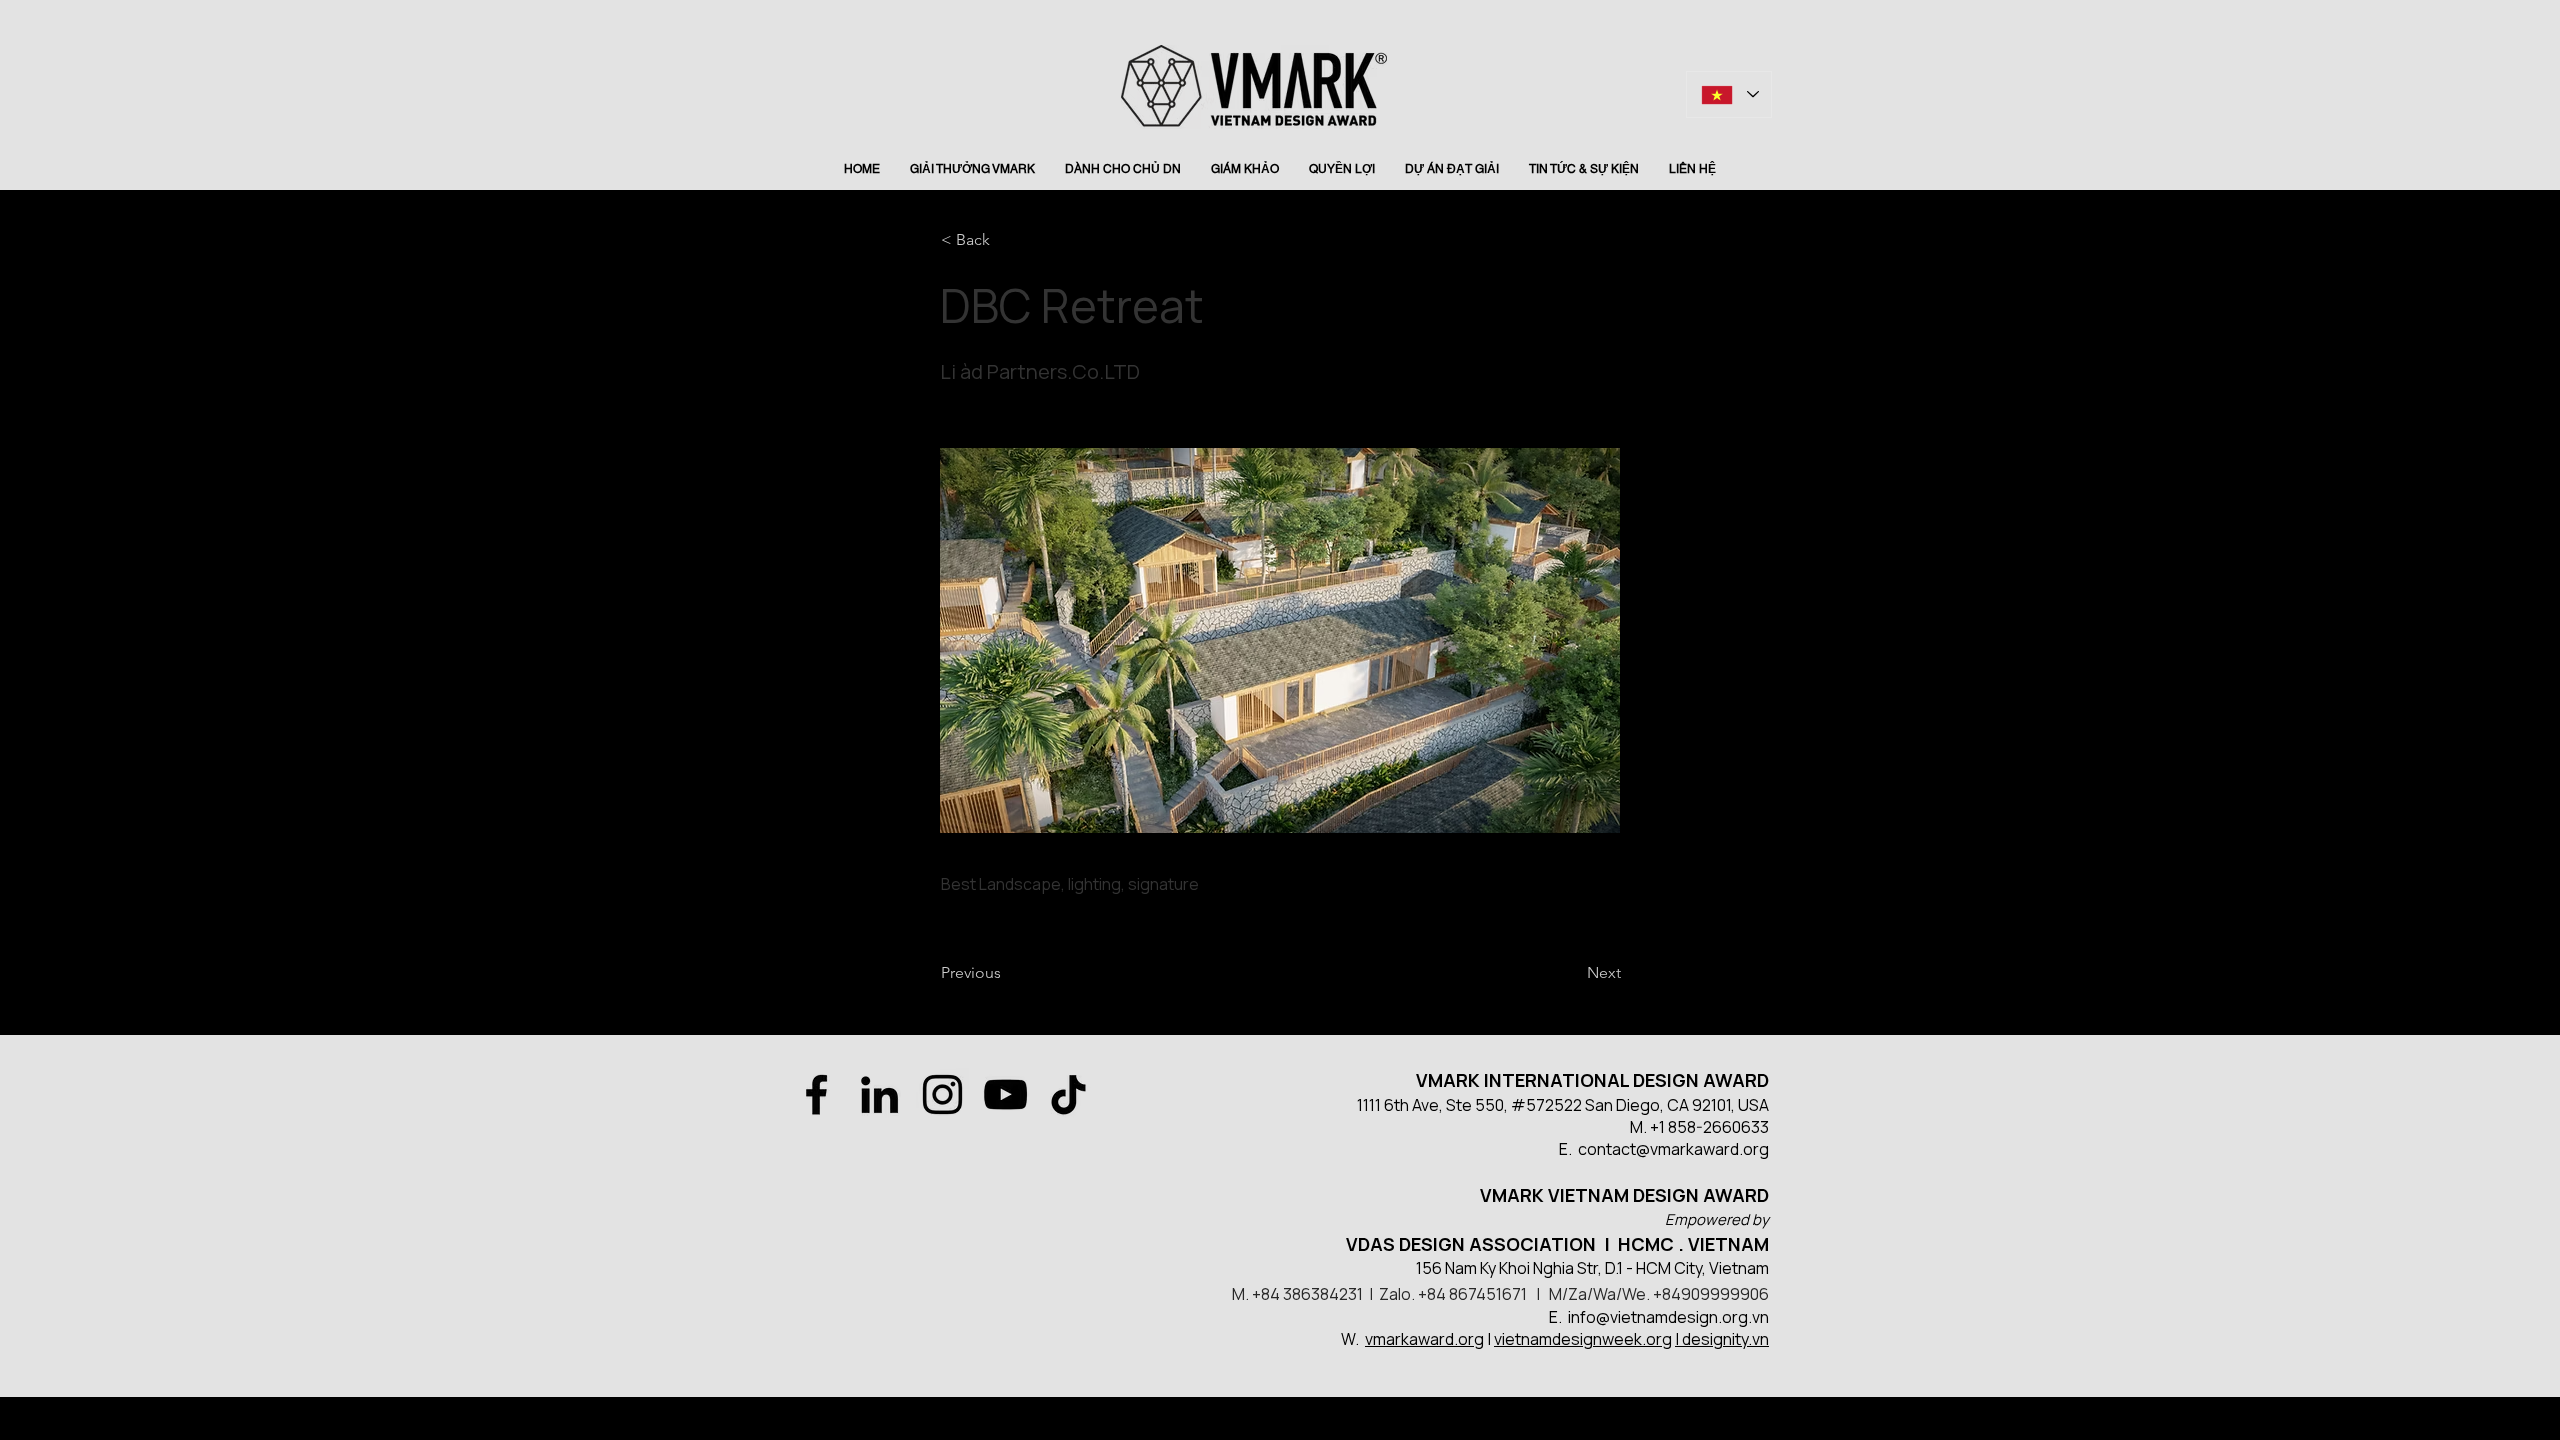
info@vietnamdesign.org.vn (1668, 1317)
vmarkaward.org (1424, 1339)
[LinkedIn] (879, 1094)
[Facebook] (816, 1094)
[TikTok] (1068, 1094)
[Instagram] (942, 1094)
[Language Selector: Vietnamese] (1729, 94)
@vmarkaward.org (1702, 1149)
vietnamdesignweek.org (1583, 1339)
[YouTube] (1005, 1094)
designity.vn (1725, 1339)
